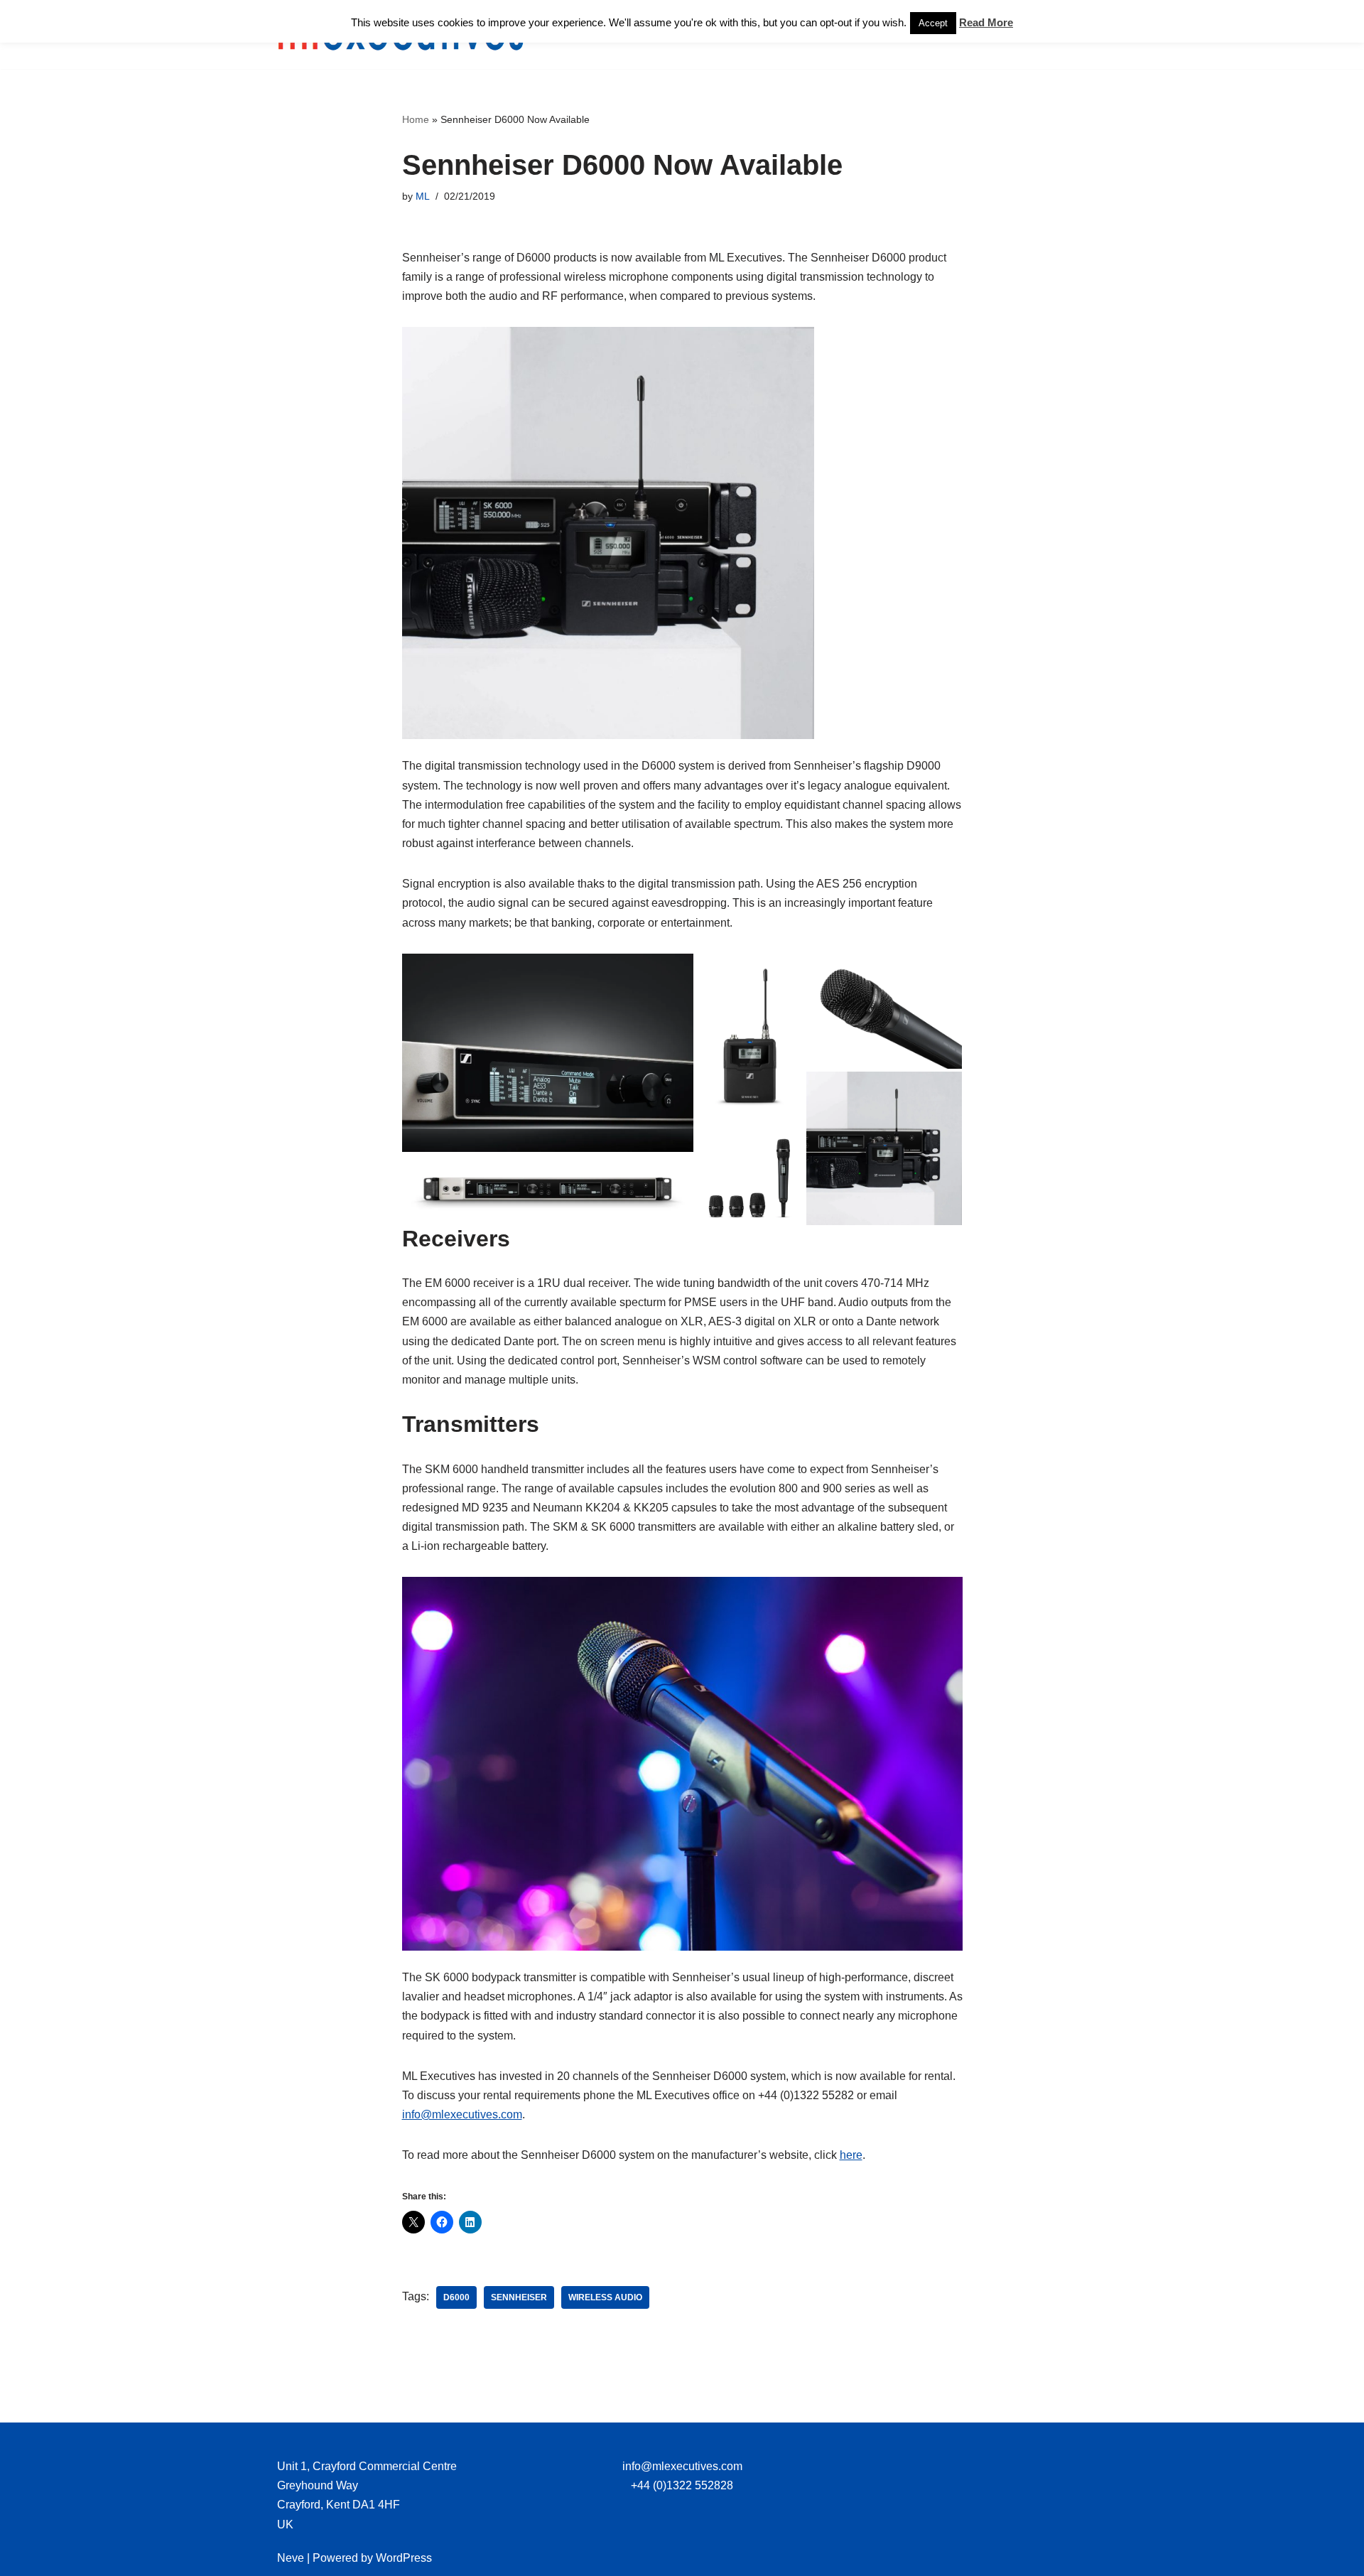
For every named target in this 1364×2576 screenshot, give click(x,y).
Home (416, 119)
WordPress (404, 2558)
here (851, 2155)
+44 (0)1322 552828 (682, 2485)
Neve (291, 2558)
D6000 (456, 2297)
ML (423, 196)
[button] (548, 1053)
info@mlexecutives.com (462, 2114)
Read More (986, 22)
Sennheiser (519, 2297)
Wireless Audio (605, 2297)
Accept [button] (933, 23)
